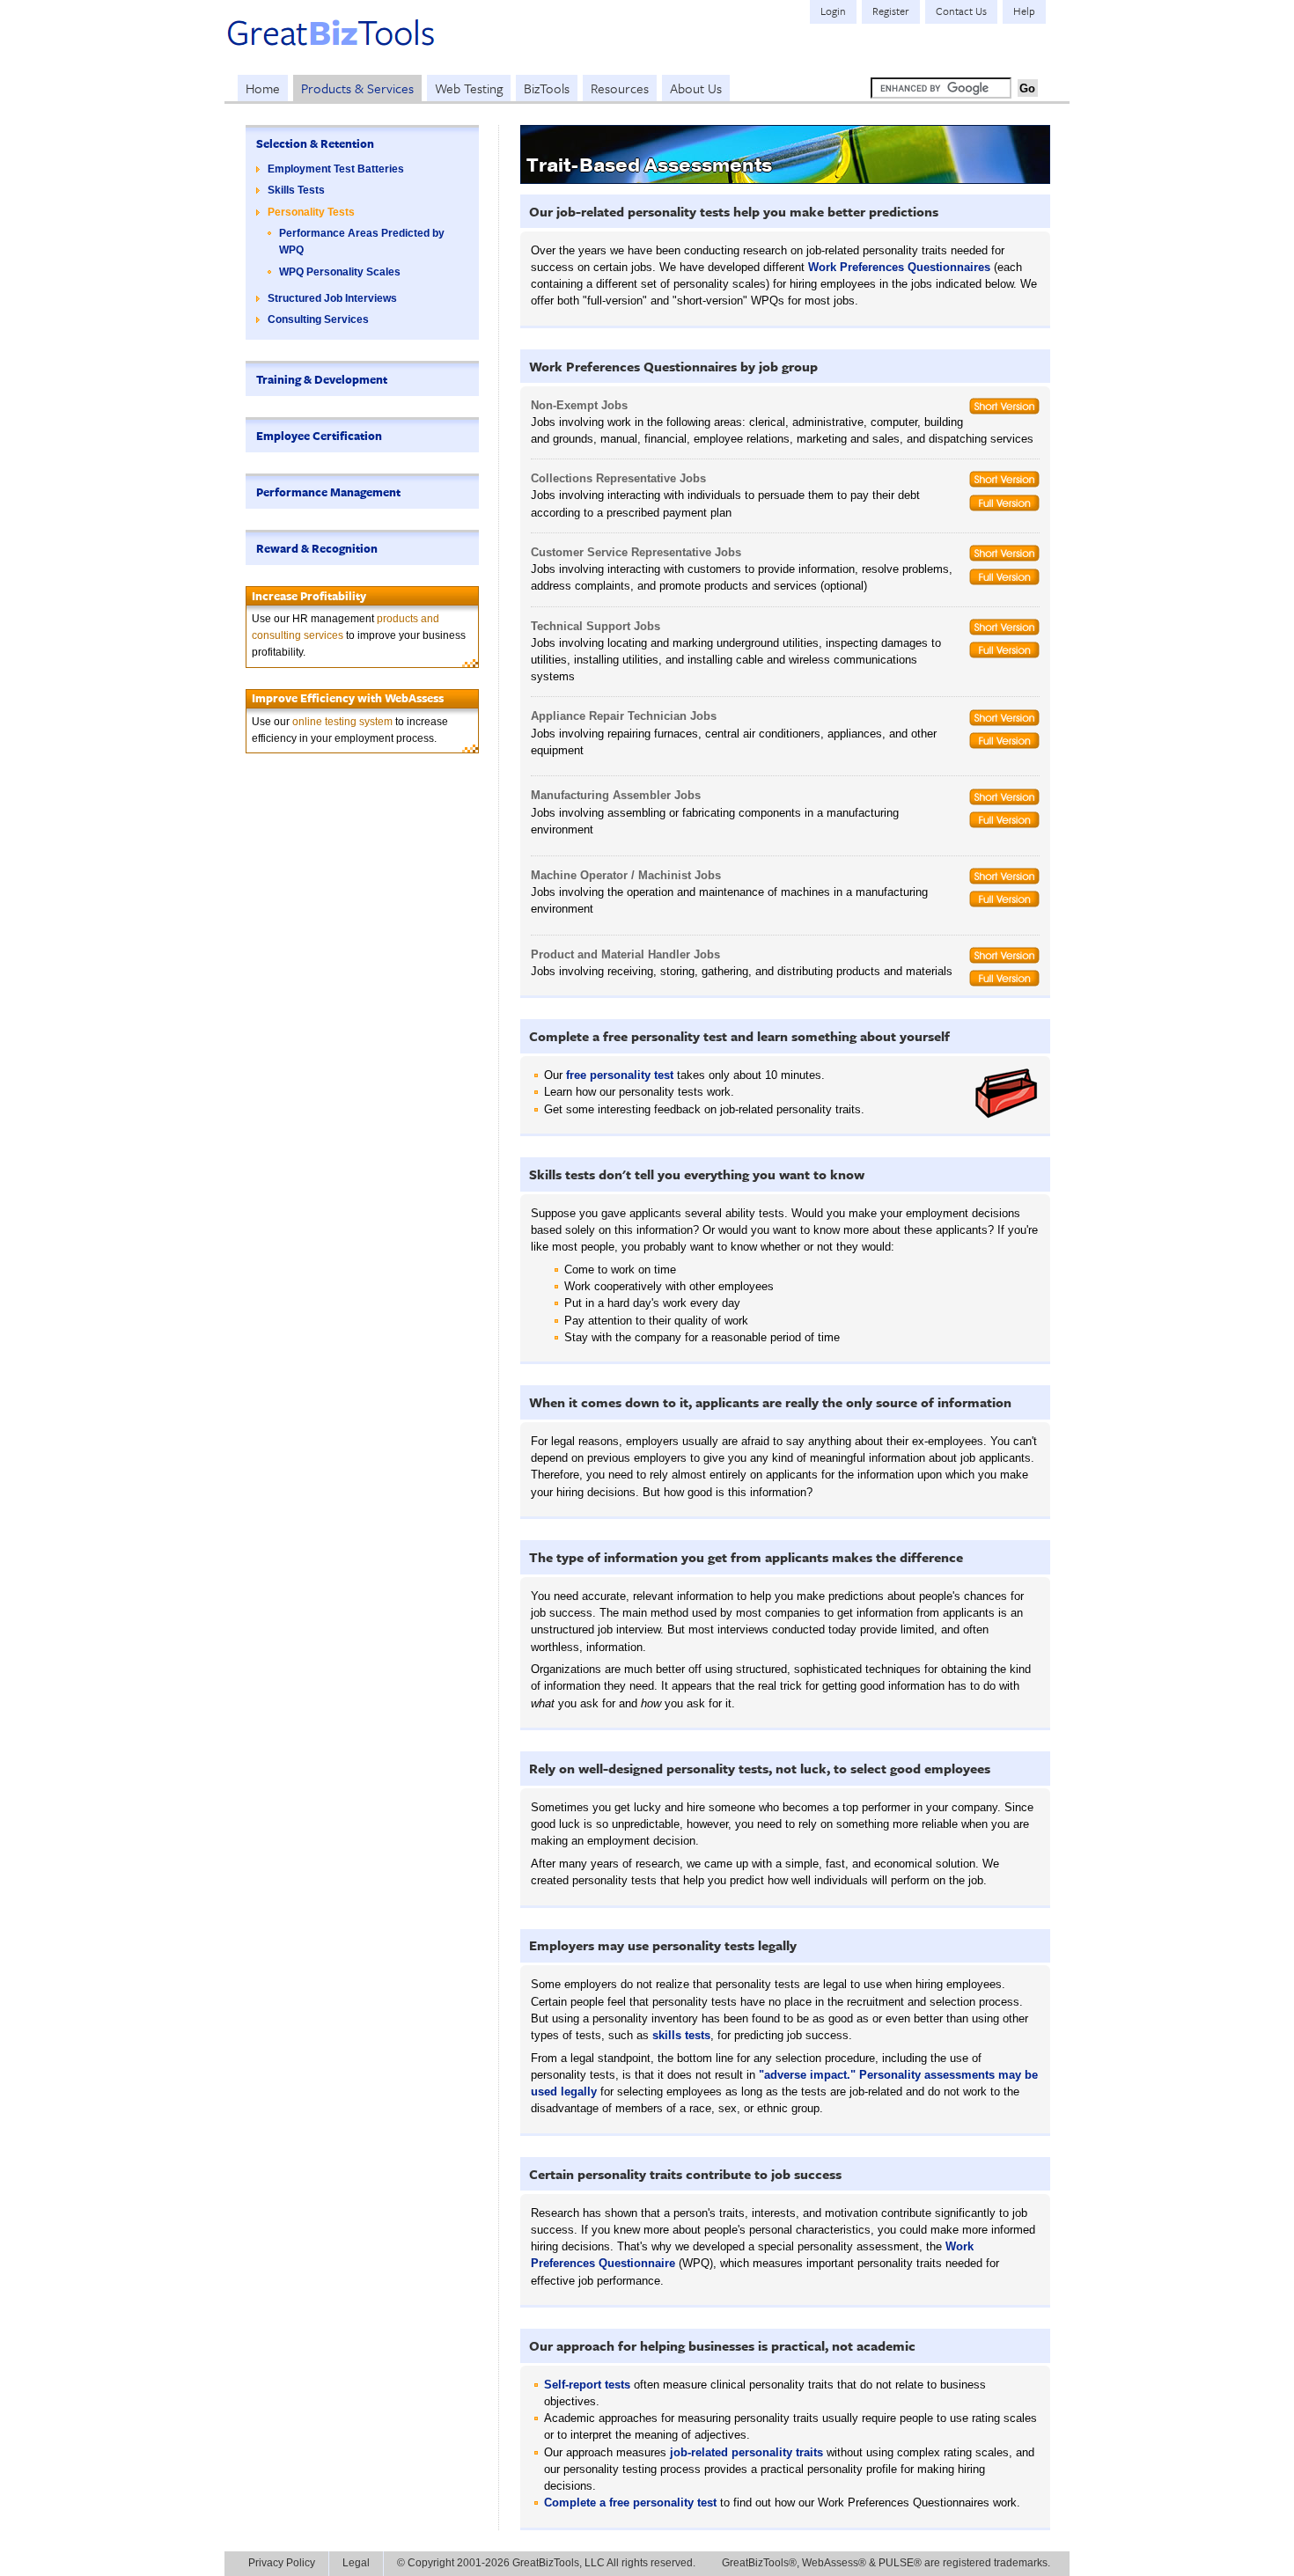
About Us (696, 88)
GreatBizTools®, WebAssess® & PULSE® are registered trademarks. (886, 2563)
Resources (620, 88)
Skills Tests (296, 190)
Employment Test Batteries (336, 169)
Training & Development (322, 379)
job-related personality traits (746, 2452)
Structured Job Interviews (332, 298)
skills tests (681, 2035)
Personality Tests (311, 212)
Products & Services (357, 88)
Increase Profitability (309, 596)
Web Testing (469, 88)
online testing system (342, 722)
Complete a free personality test (630, 2503)
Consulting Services (318, 319)
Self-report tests (587, 2385)
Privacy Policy (282, 2563)
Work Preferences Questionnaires (899, 267)
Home (263, 88)
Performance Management (328, 492)
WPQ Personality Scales (340, 272)
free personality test (620, 1075)
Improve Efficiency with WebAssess (348, 698)
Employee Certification (319, 436)
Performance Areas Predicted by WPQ (362, 242)
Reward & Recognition (317, 548)
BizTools (547, 88)
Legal (356, 2563)
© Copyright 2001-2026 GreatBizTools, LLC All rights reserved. (546, 2563)
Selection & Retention (315, 143)
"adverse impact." (807, 2075)
